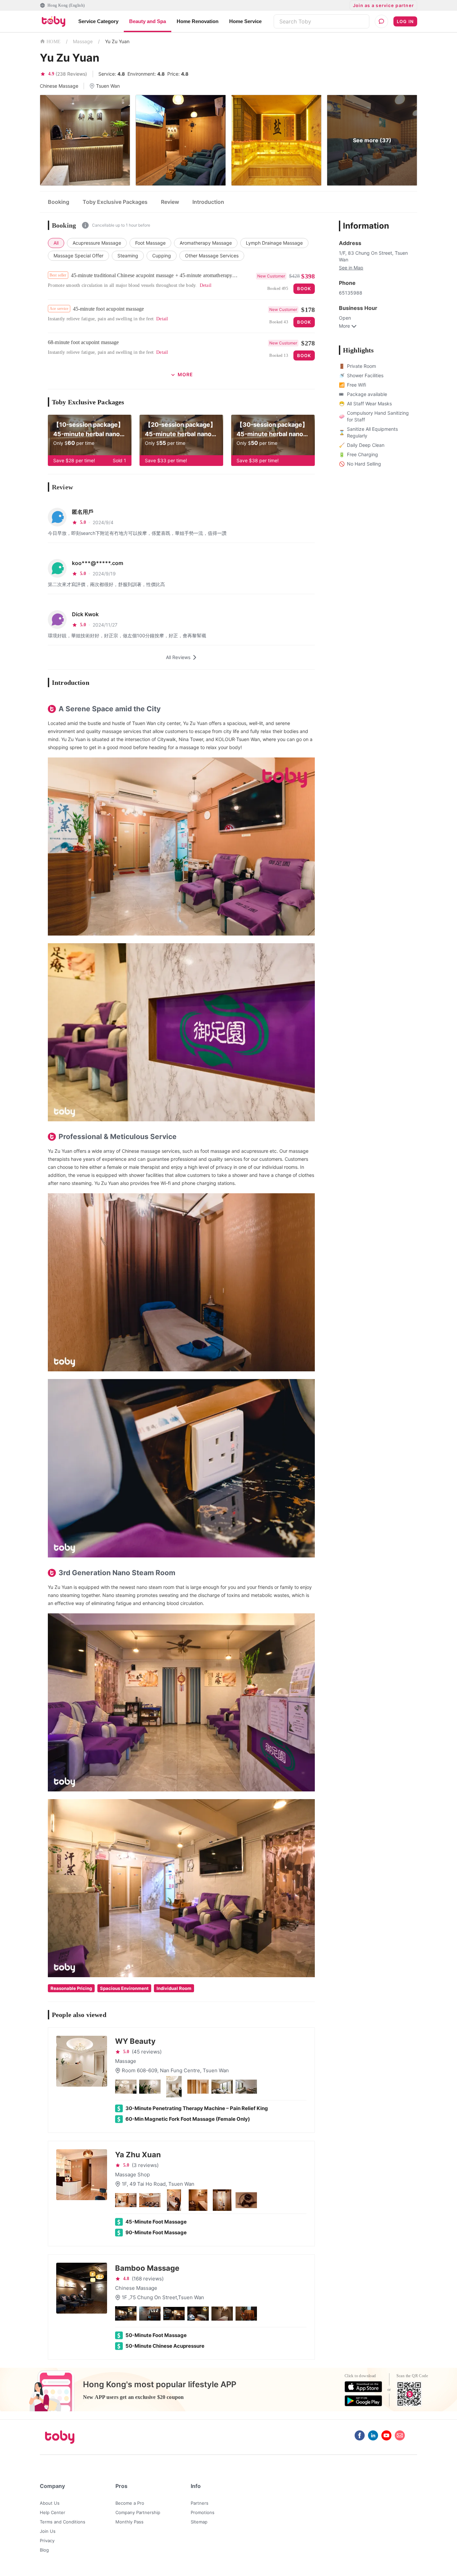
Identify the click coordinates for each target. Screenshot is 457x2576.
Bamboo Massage (147, 2268)
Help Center (53, 2512)
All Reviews (178, 657)
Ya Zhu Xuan (138, 2155)
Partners (200, 2503)
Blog (44, 2550)
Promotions (203, 2512)
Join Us (48, 2531)
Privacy (47, 2541)
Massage (83, 41)
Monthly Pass (129, 2522)
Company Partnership (138, 2512)
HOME (54, 42)
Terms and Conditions (63, 2522)
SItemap (199, 2522)
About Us (50, 2503)
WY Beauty (135, 2041)
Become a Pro (130, 2503)
